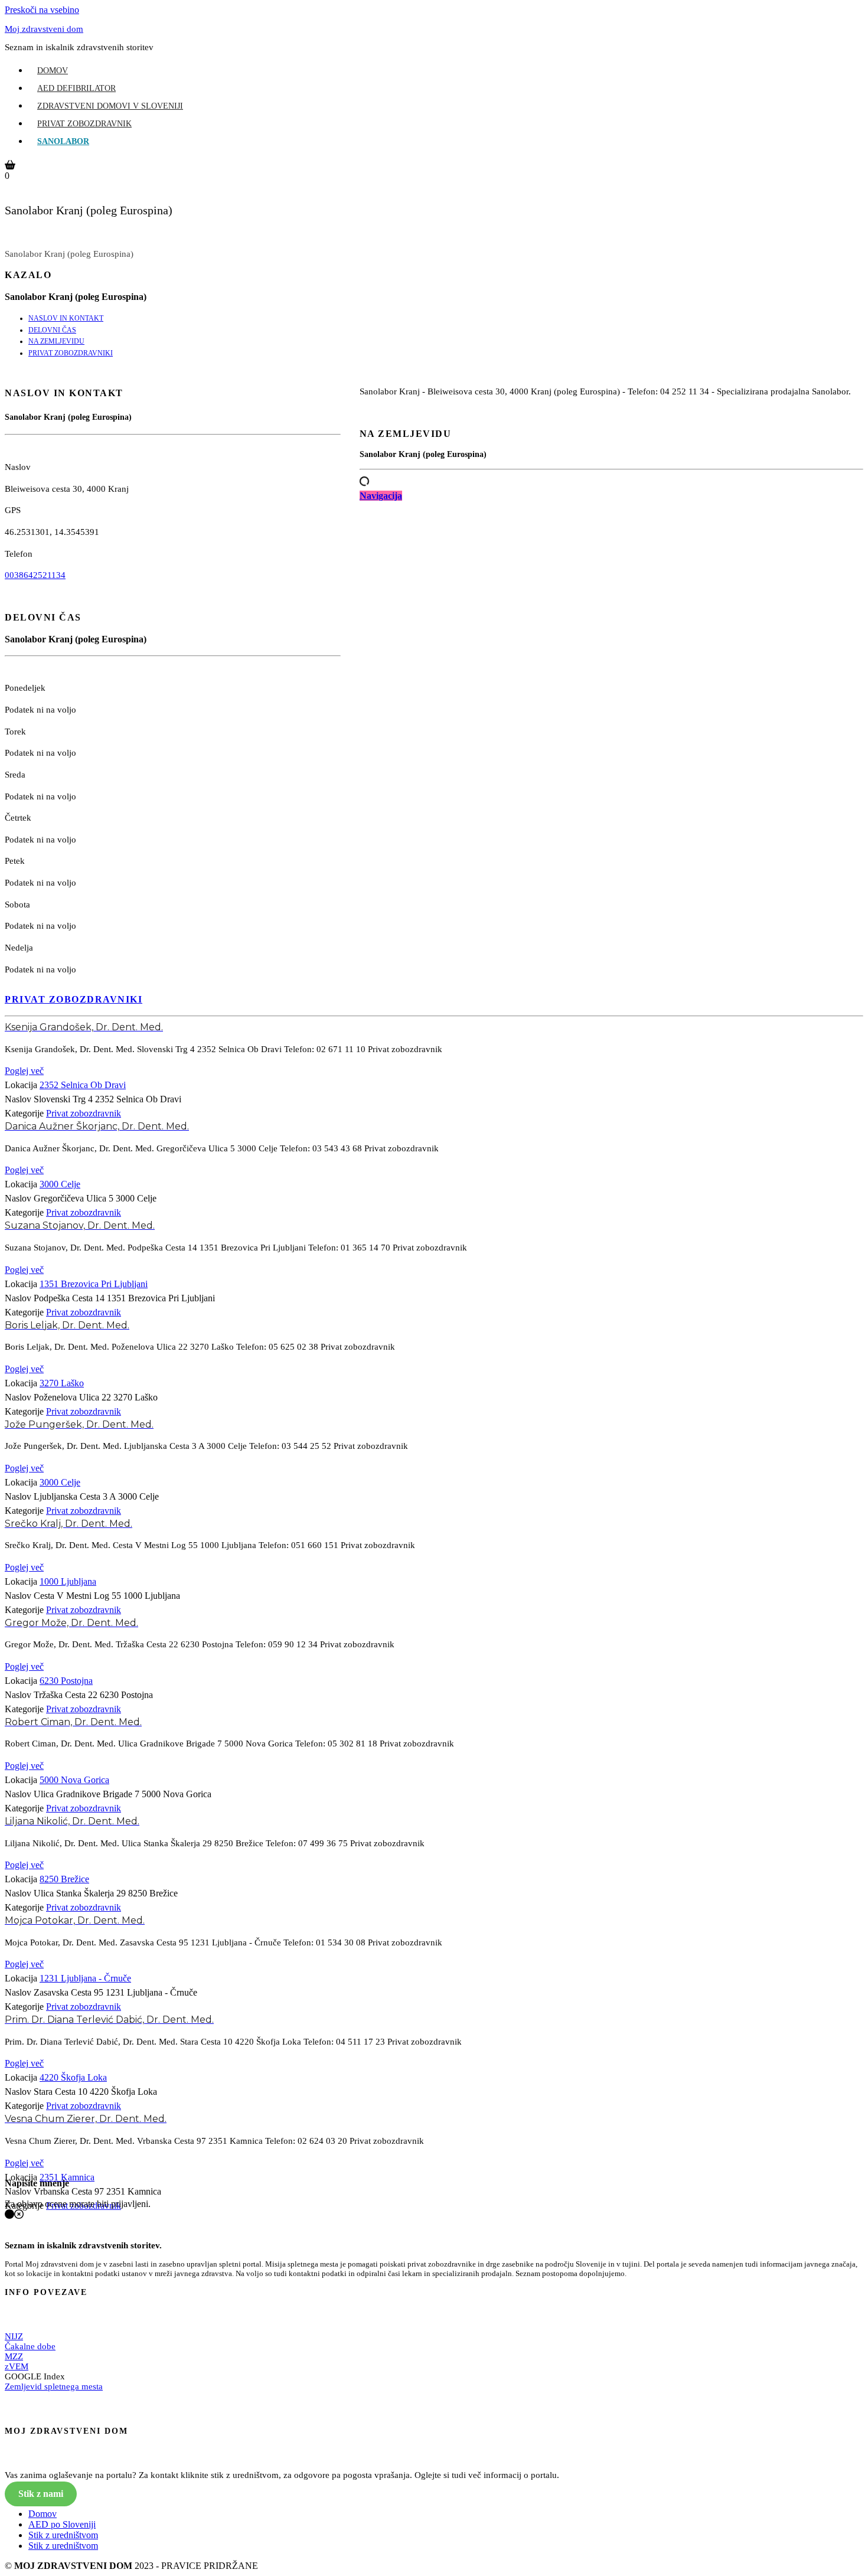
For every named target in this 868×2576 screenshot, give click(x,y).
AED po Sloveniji (62, 2524)
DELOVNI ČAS (52, 330)
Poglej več (24, 1071)
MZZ (14, 2356)
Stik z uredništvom (63, 2535)
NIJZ (14, 2336)
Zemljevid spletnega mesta (54, 2386)
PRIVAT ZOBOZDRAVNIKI (71, 353)
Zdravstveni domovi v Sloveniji (110, 106)
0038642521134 (35, 575)
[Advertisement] (611, 629)
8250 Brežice (64, 1879)
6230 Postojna (66, 1681)
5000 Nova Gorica (74, 1780)
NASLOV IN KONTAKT (66, 318)
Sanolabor (63, 141)
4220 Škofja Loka (73, 2077)
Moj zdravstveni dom (44, 29)
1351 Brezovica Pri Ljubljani (94, 1284)
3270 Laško (62, 1383)
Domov (53, 71)
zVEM (17, 2366)
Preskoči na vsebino (42, 10)
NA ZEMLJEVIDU (56, 341)
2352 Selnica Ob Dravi (83, 1085)
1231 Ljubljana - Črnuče (85, 1978)
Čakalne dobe (30, 2346)
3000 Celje (60, 1184)
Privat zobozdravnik (84, 124)
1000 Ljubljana (68, 1581)
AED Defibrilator (76, 88)
